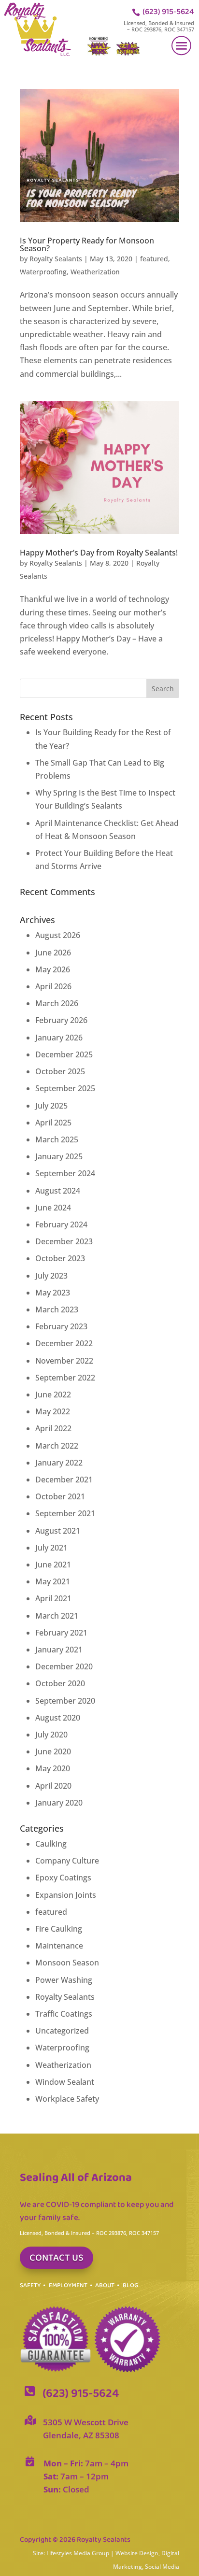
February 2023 (61, 1326)
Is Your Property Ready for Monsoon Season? (87, 244)
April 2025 (53, 1123)
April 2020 (53, 1786)
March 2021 (57, 1616)
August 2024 (58, 1191)
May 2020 (53, 1768)
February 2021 (61, 1633)
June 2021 (53, 1565)
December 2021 (64, 1480)
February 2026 (61, 1020)
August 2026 (58, 935)
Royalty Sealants (56, 259)
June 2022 (53, 1395)
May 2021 (53, 1581)
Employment (68, 2285)
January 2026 (59, 1038)
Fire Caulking (59, 1929)
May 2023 (53, 1293)
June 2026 (53, 953)
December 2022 (64, 1343)
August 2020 (58, 1718)
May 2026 (53, 969)
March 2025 (57, 1139)
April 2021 (53, 1598)
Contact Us (57, 2258)
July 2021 (51, 1548)
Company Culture (67, 1861)
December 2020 (64, 1666)
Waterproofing (43, 272)
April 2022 (53, 1428)
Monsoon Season (67, 1963)
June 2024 (53, 1208)
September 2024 (65, 1173)
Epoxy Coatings (63, 1878)
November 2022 (64, 1361)
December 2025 (64, 1054)
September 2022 (65, 1378)
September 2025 (65, 1088)
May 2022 (53, 1411)
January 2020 (59, 1803)
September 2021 (65, 1513)
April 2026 (53, 986)
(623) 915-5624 (168, 12)
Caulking (51, 1844)
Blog (130, 2285)
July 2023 (51, 1276)
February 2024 (61, 1224)
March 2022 (57, 1446)
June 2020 (53, 1751)
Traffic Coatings (64, 2014)
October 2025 (60, 1071)
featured (154, 259)
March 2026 (57, 1003)
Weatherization (95, 272)
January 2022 (59, 1463)
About (105, 2285)
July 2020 (51, 1735)
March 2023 (57, 1309)
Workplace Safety (67, 2099)
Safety (30, 2285)
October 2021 (60, 1496)
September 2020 (65, 1701)
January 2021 (59, 1650)
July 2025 (51, 1106)
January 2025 (59, 1156)
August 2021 (58, 1531)
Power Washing (64, 1980)
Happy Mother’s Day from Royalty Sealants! (99, 553)
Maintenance (59, 1946)
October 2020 (60, 1683)
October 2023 (60, 1258)
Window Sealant (65, 2082)
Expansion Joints (66, 1895)
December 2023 (64, 1241)
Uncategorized (62, 2031)
